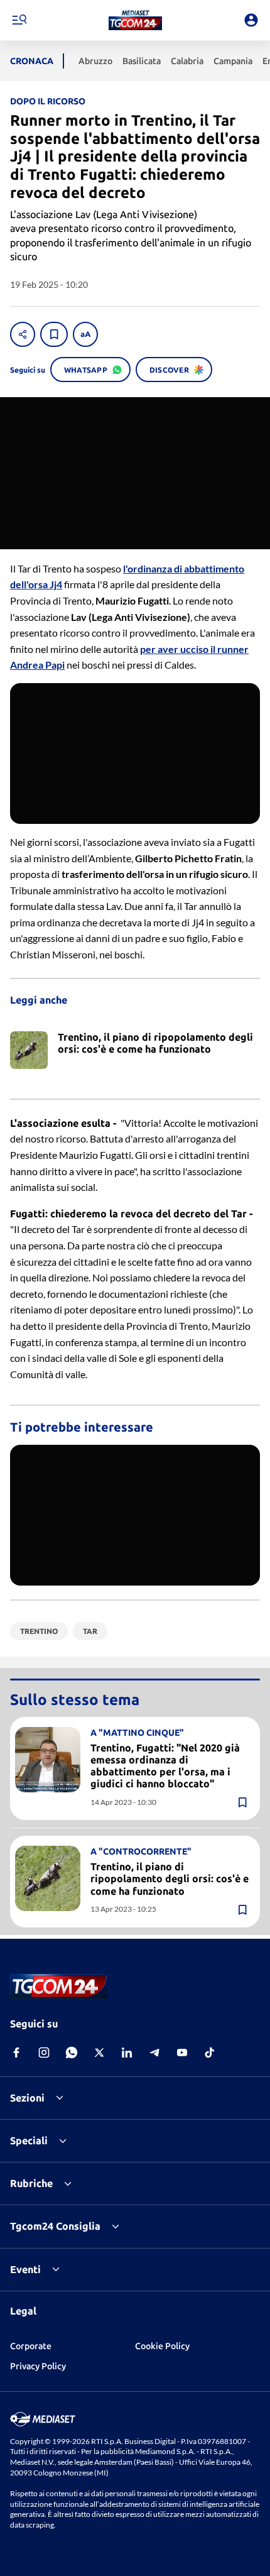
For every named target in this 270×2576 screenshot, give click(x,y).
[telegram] (154, 2053)
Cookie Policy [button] (162, 2346)
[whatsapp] (72, 2053)
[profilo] (251, 20)
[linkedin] (127, 2053)
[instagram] (44, 2053)
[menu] (19, 20)
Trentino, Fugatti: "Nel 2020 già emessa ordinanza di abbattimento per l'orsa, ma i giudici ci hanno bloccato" (165, 1766)
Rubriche (31, 2183)
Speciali (29, 2140)
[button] (135, 20)
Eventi (25, 2269)
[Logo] (135, 20)
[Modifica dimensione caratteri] (85, 334)
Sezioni (27, 2098)
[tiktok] (210, 2053)
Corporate (31, 2346)
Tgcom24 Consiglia (55, 2226)
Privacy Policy (38, 2366)
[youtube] (182, 2053)
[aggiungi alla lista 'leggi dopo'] (54, 334)
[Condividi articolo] (23, 334)
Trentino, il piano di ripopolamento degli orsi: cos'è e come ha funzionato (170, 1878)
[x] (99, 2053)
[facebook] (16, 2053)
